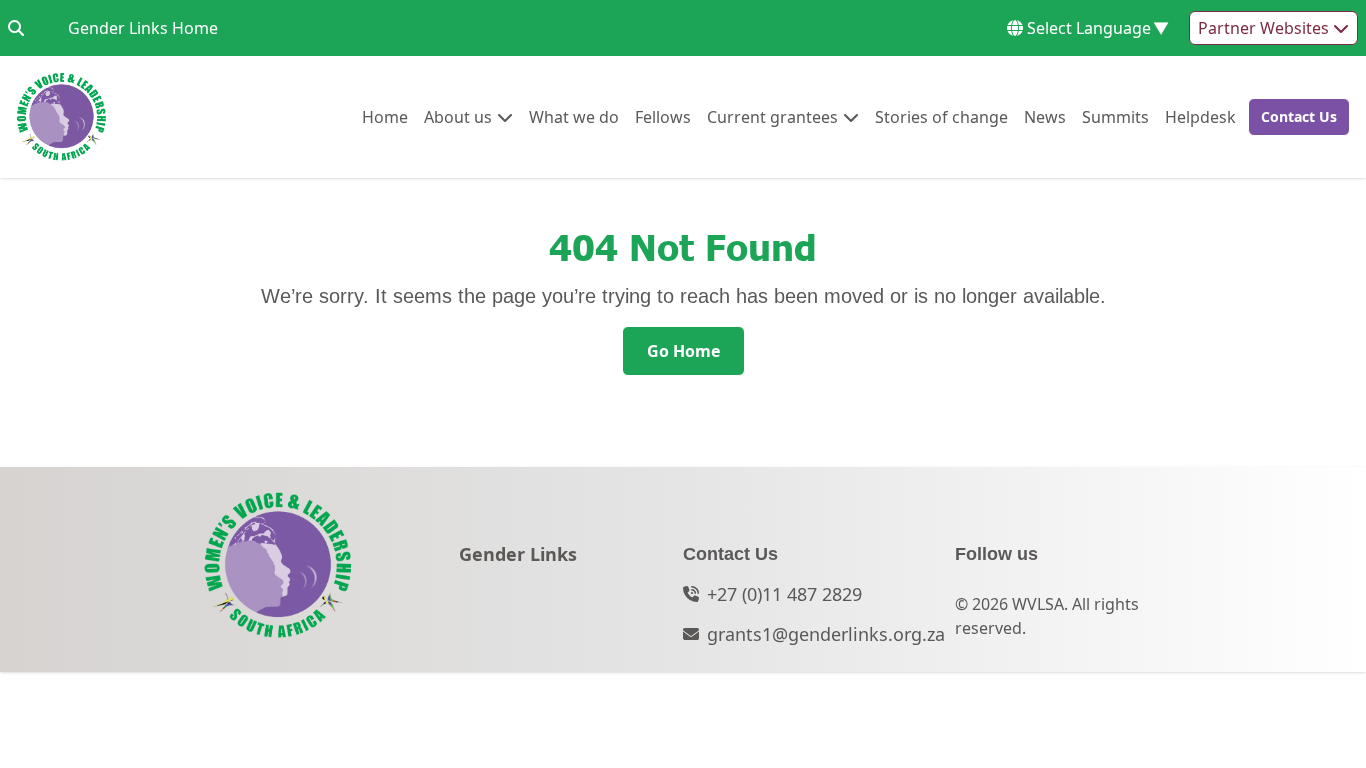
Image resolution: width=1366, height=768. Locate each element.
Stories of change (941, 116)
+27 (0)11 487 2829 (784, 594)
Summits (1115, 116)
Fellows (663, 116)
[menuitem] (385, 117)
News (1045, 116)
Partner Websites (1265, 28)
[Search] (16, 28)
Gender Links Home (143, 27)
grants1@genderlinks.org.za (826, 634)
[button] (1293, 117)
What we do (574, 116)
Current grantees (772, 116)
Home (385, 116)
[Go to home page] (61, 117)
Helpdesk (1200, 116)
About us (458, 116)
